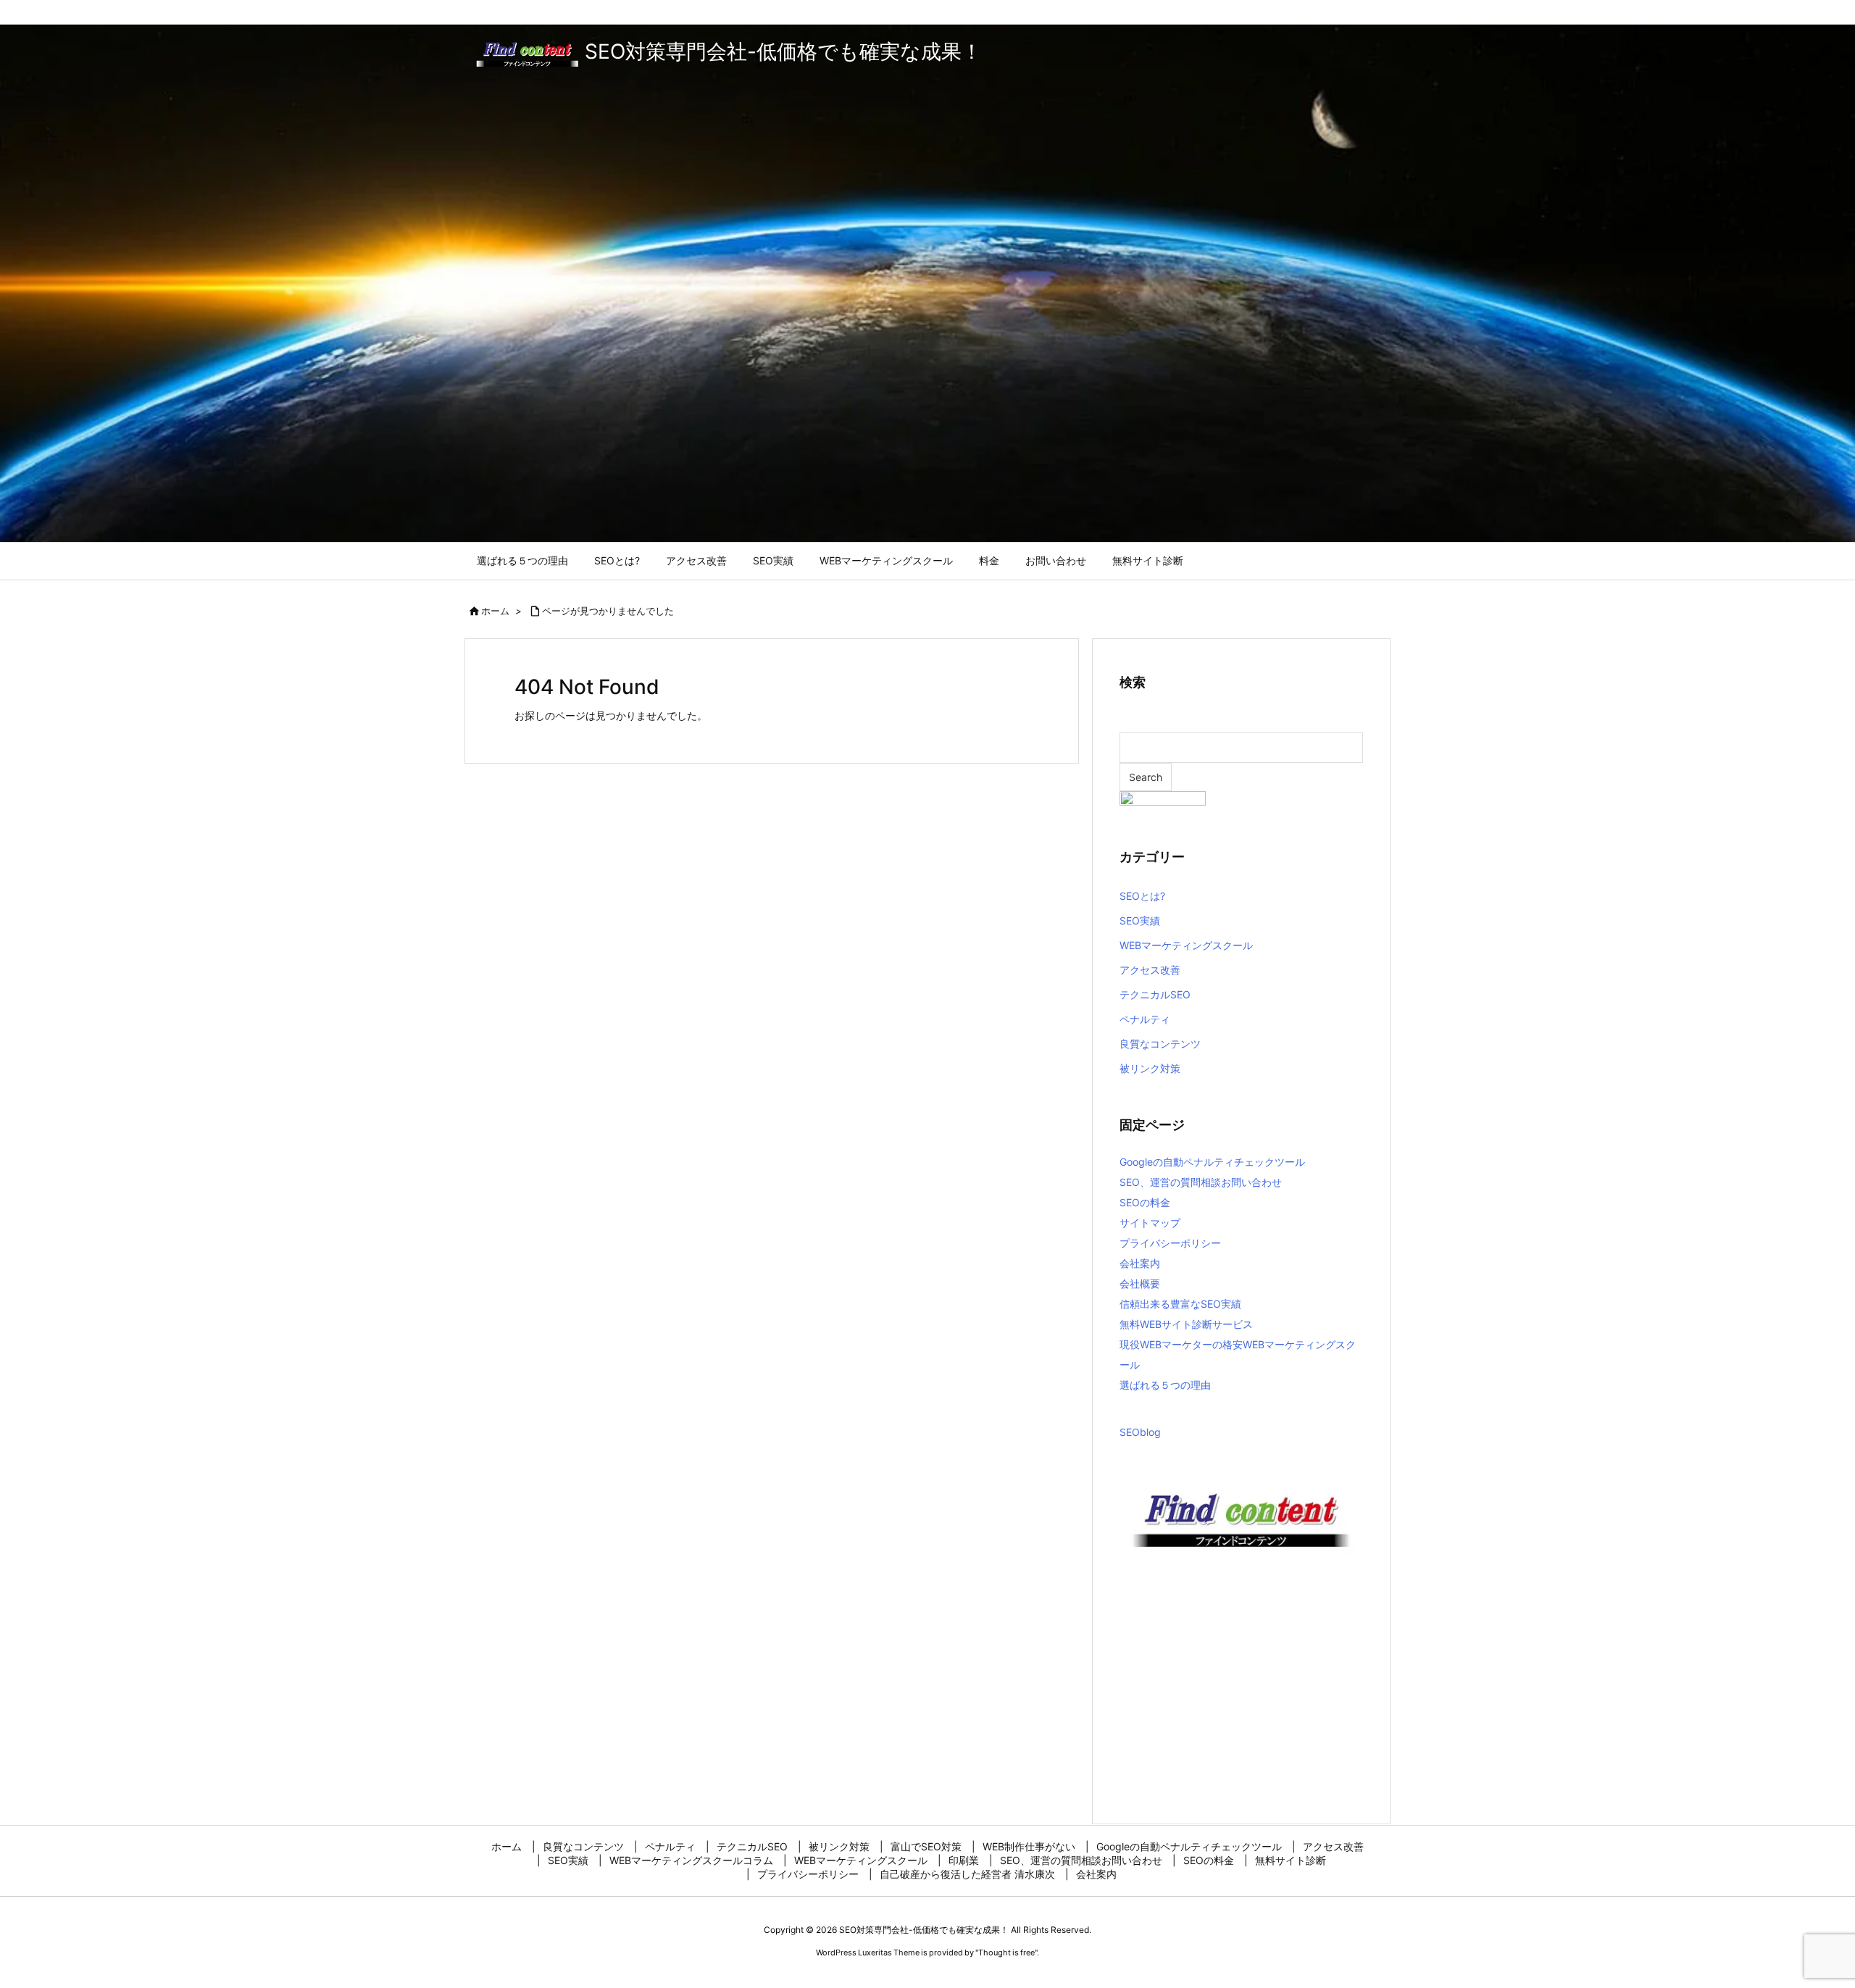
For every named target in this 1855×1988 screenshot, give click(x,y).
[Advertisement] (1241, 1692)
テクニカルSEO (1155, 994)
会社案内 (1140, 1263)
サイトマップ (1150, 1223)
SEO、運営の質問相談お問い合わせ (1201, 1182)
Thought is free (1006, 1952)
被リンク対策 (1150, 1068)
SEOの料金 (1145, 1202)
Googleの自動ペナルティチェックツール (1212, 1162)
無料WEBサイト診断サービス (1186, 1324)
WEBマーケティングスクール (1186, 945)
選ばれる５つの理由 (1165, 1385)
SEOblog (1140, 1432)
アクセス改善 (1150, 970)
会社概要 (1140, 1283)
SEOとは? (1142, 896)
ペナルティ (1145, 1019)
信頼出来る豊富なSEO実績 (1180, 1304)
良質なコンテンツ (1160, 1044)
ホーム (495, 611)
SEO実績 (1140, 920)
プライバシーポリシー (1170, 1243)
